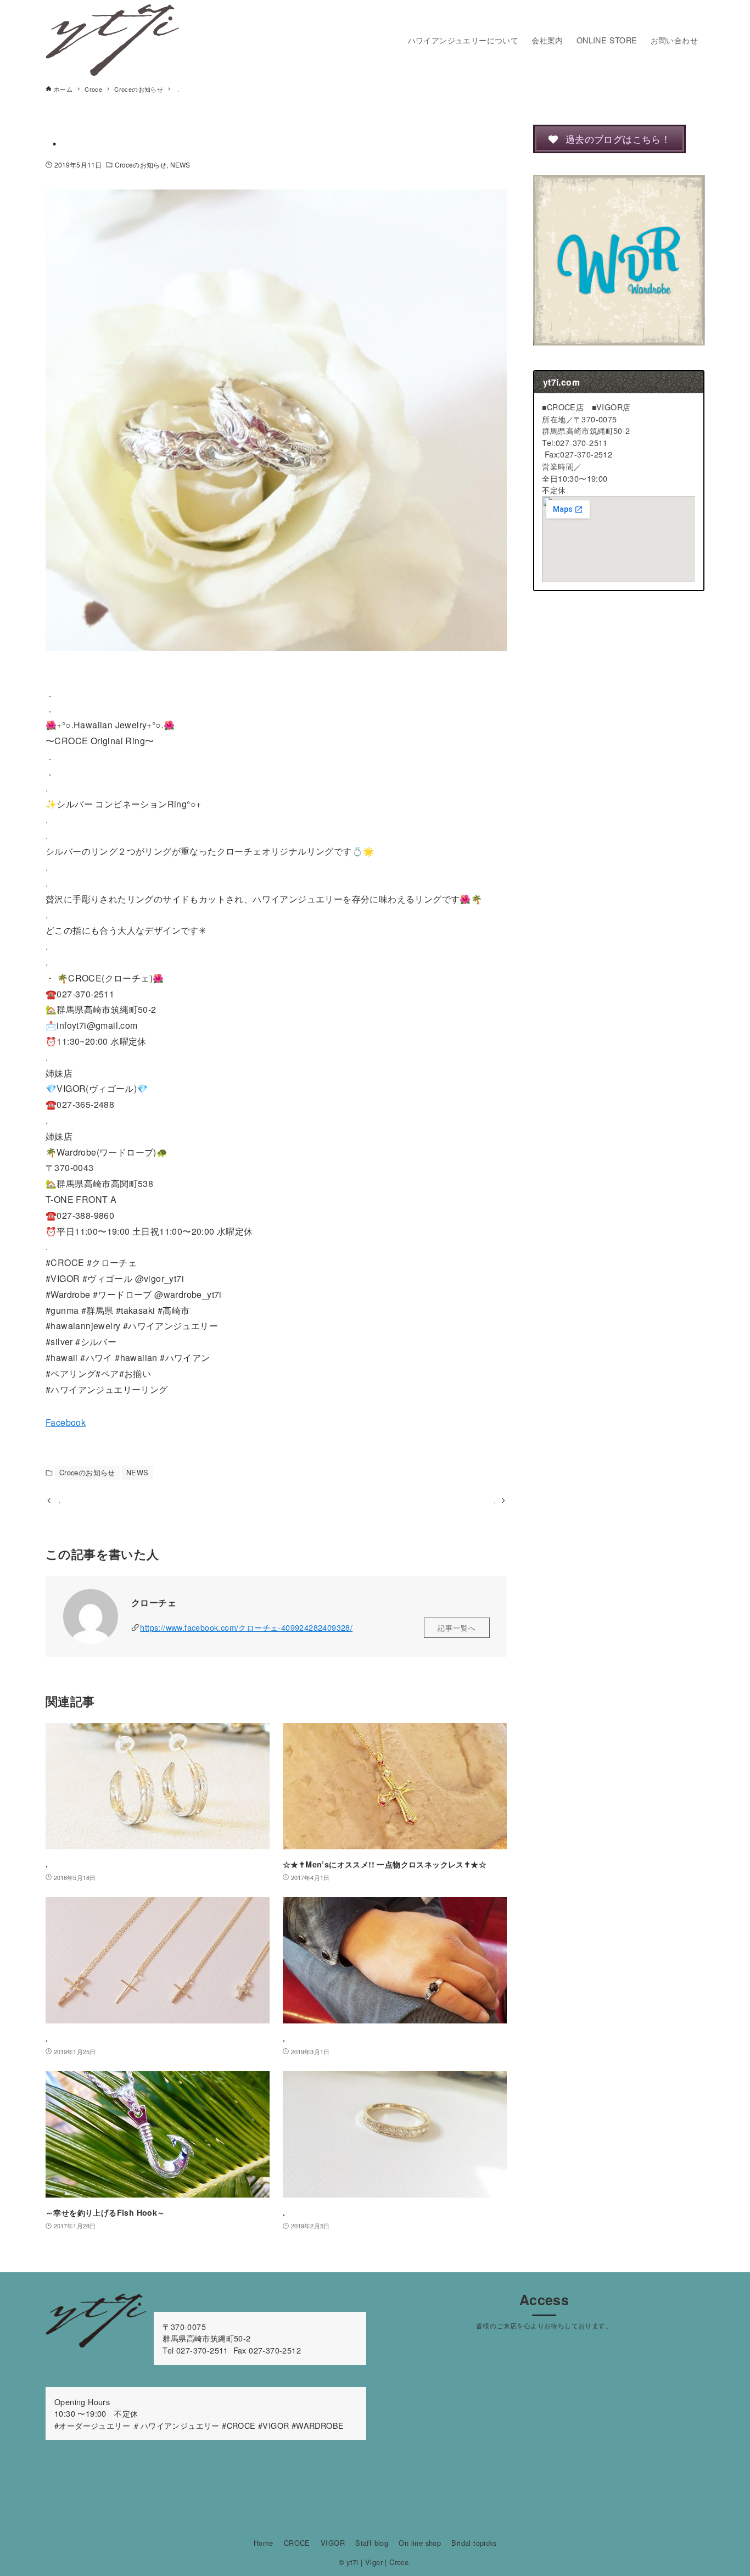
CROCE (297, 2543)
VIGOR (333, 2543)
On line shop (420, 2543)
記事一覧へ (457, 1628)
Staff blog (372, 2543)
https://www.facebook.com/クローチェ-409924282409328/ (246, 1627)
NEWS (180, 165)
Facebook (66, 1422)
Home (264, 2543)
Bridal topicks (474, 2543)
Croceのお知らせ (141, 165)
